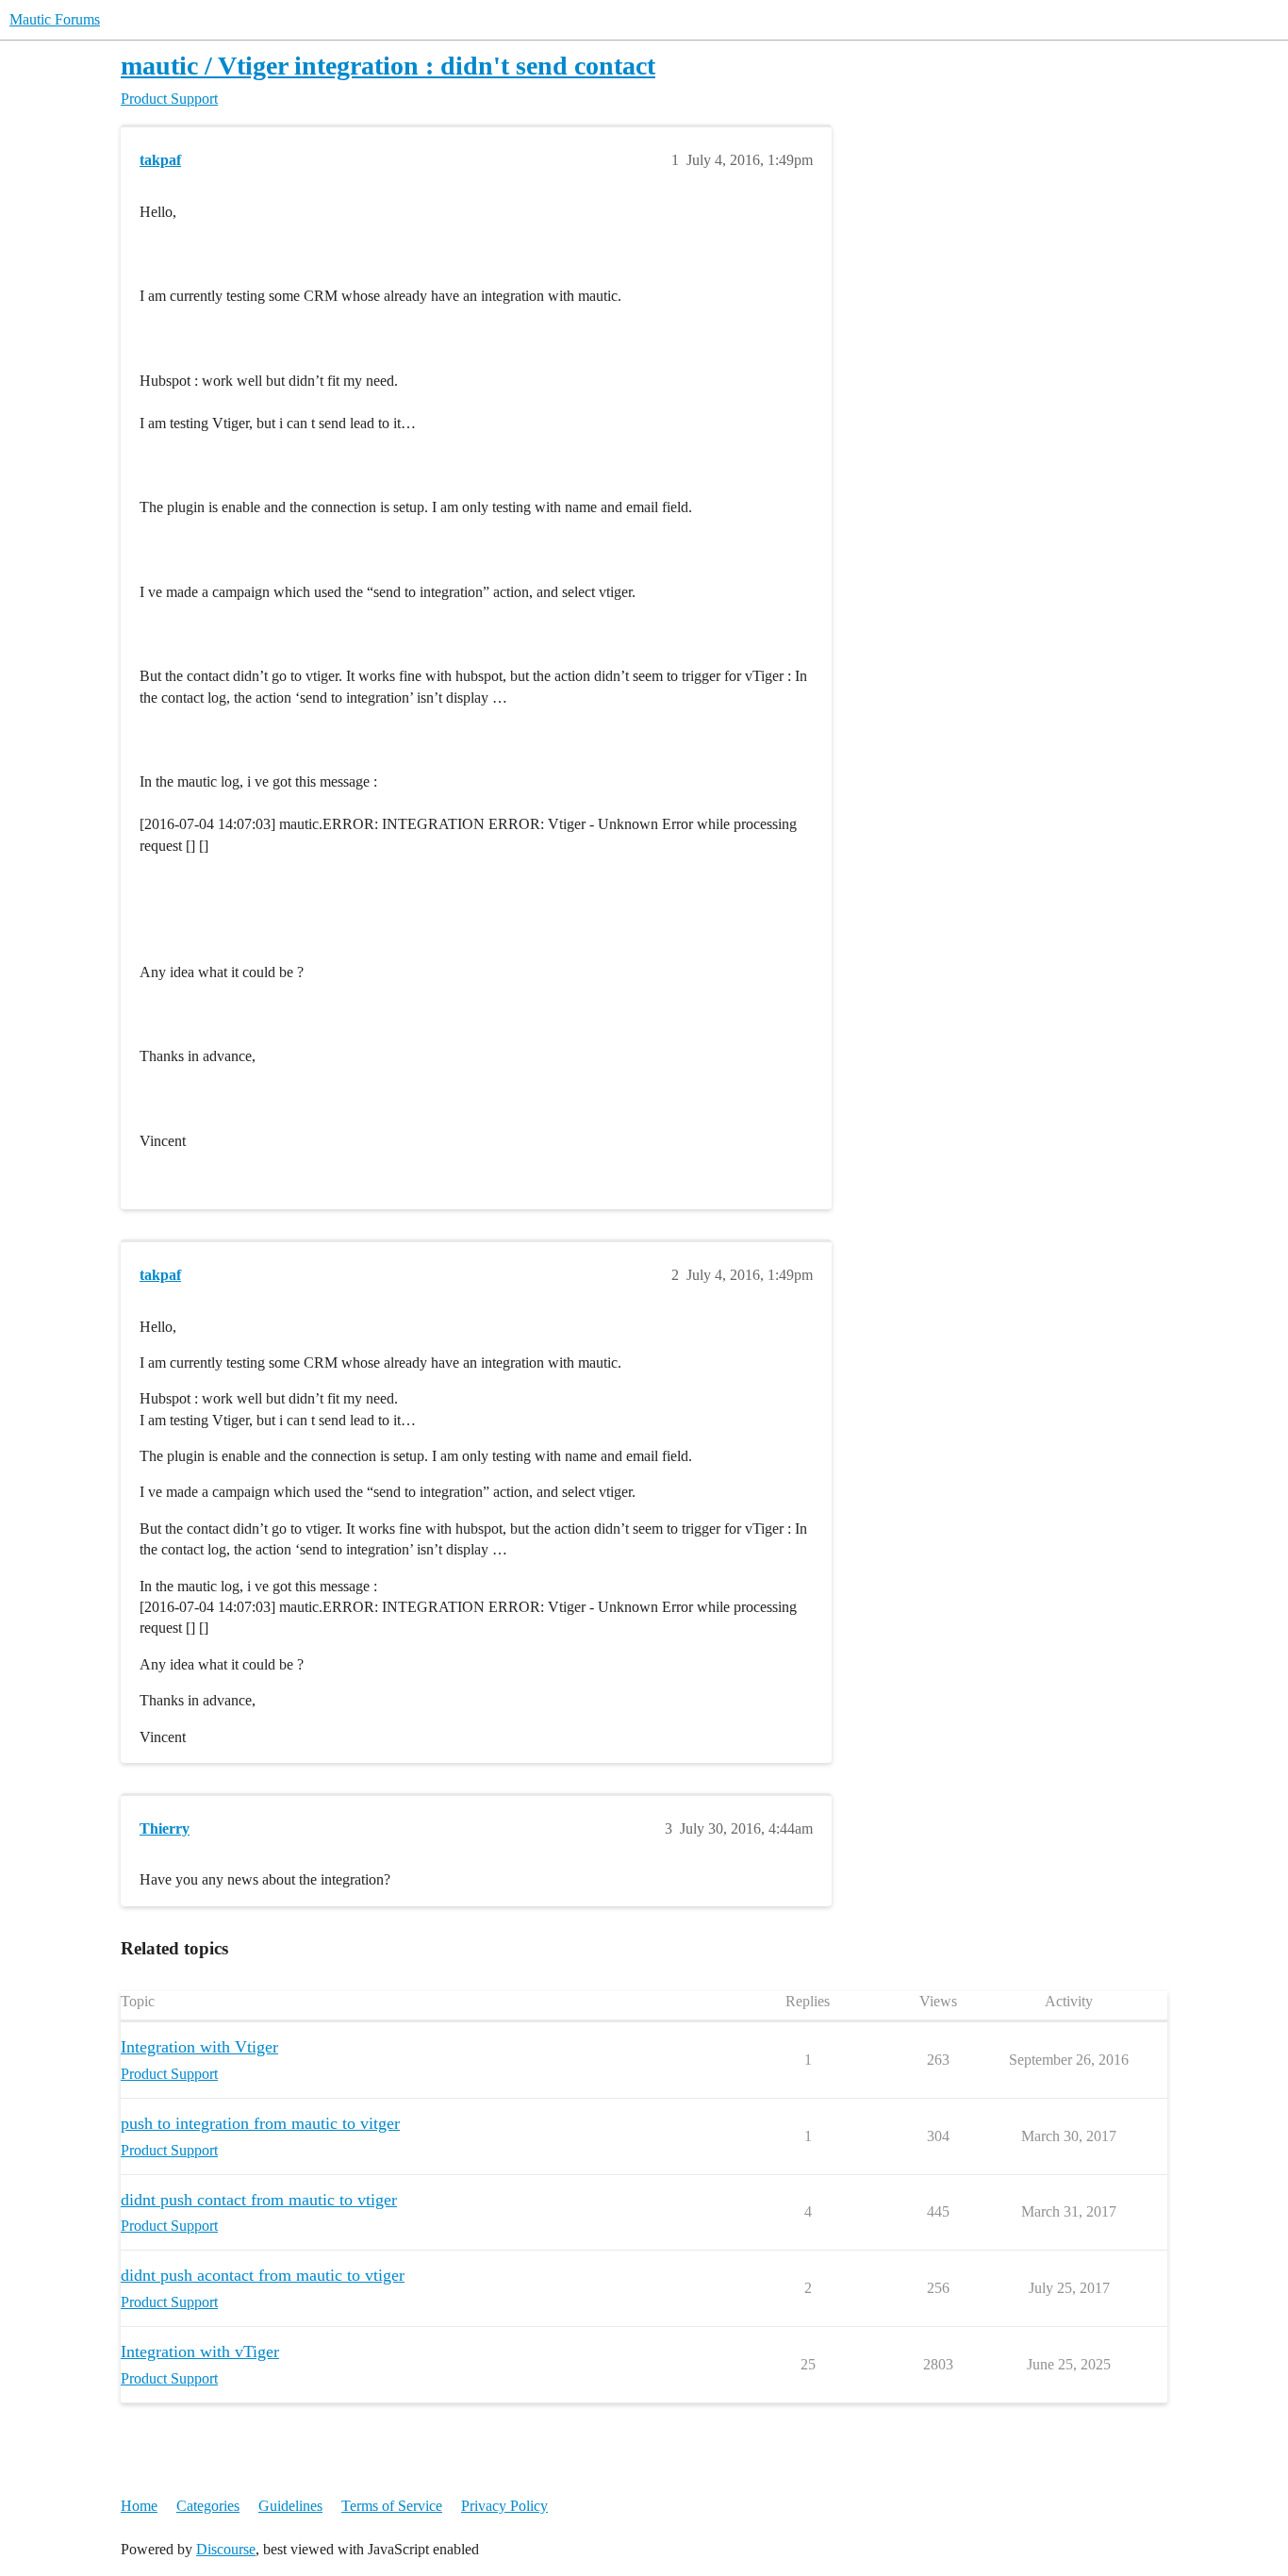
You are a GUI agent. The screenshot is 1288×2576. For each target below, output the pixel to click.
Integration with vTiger (200, 2352)
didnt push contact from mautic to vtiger (259, 2200)
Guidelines (290, 2506)
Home (139, 2506)
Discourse (226, 2549)
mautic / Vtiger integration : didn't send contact (388, 66)
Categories (208, 2506)
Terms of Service (392, 2506)
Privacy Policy (504, 2506)
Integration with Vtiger (199, 2047)
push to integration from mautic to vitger (260, 2123)
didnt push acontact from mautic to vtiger (263, 2275)
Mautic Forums (55, 19)
